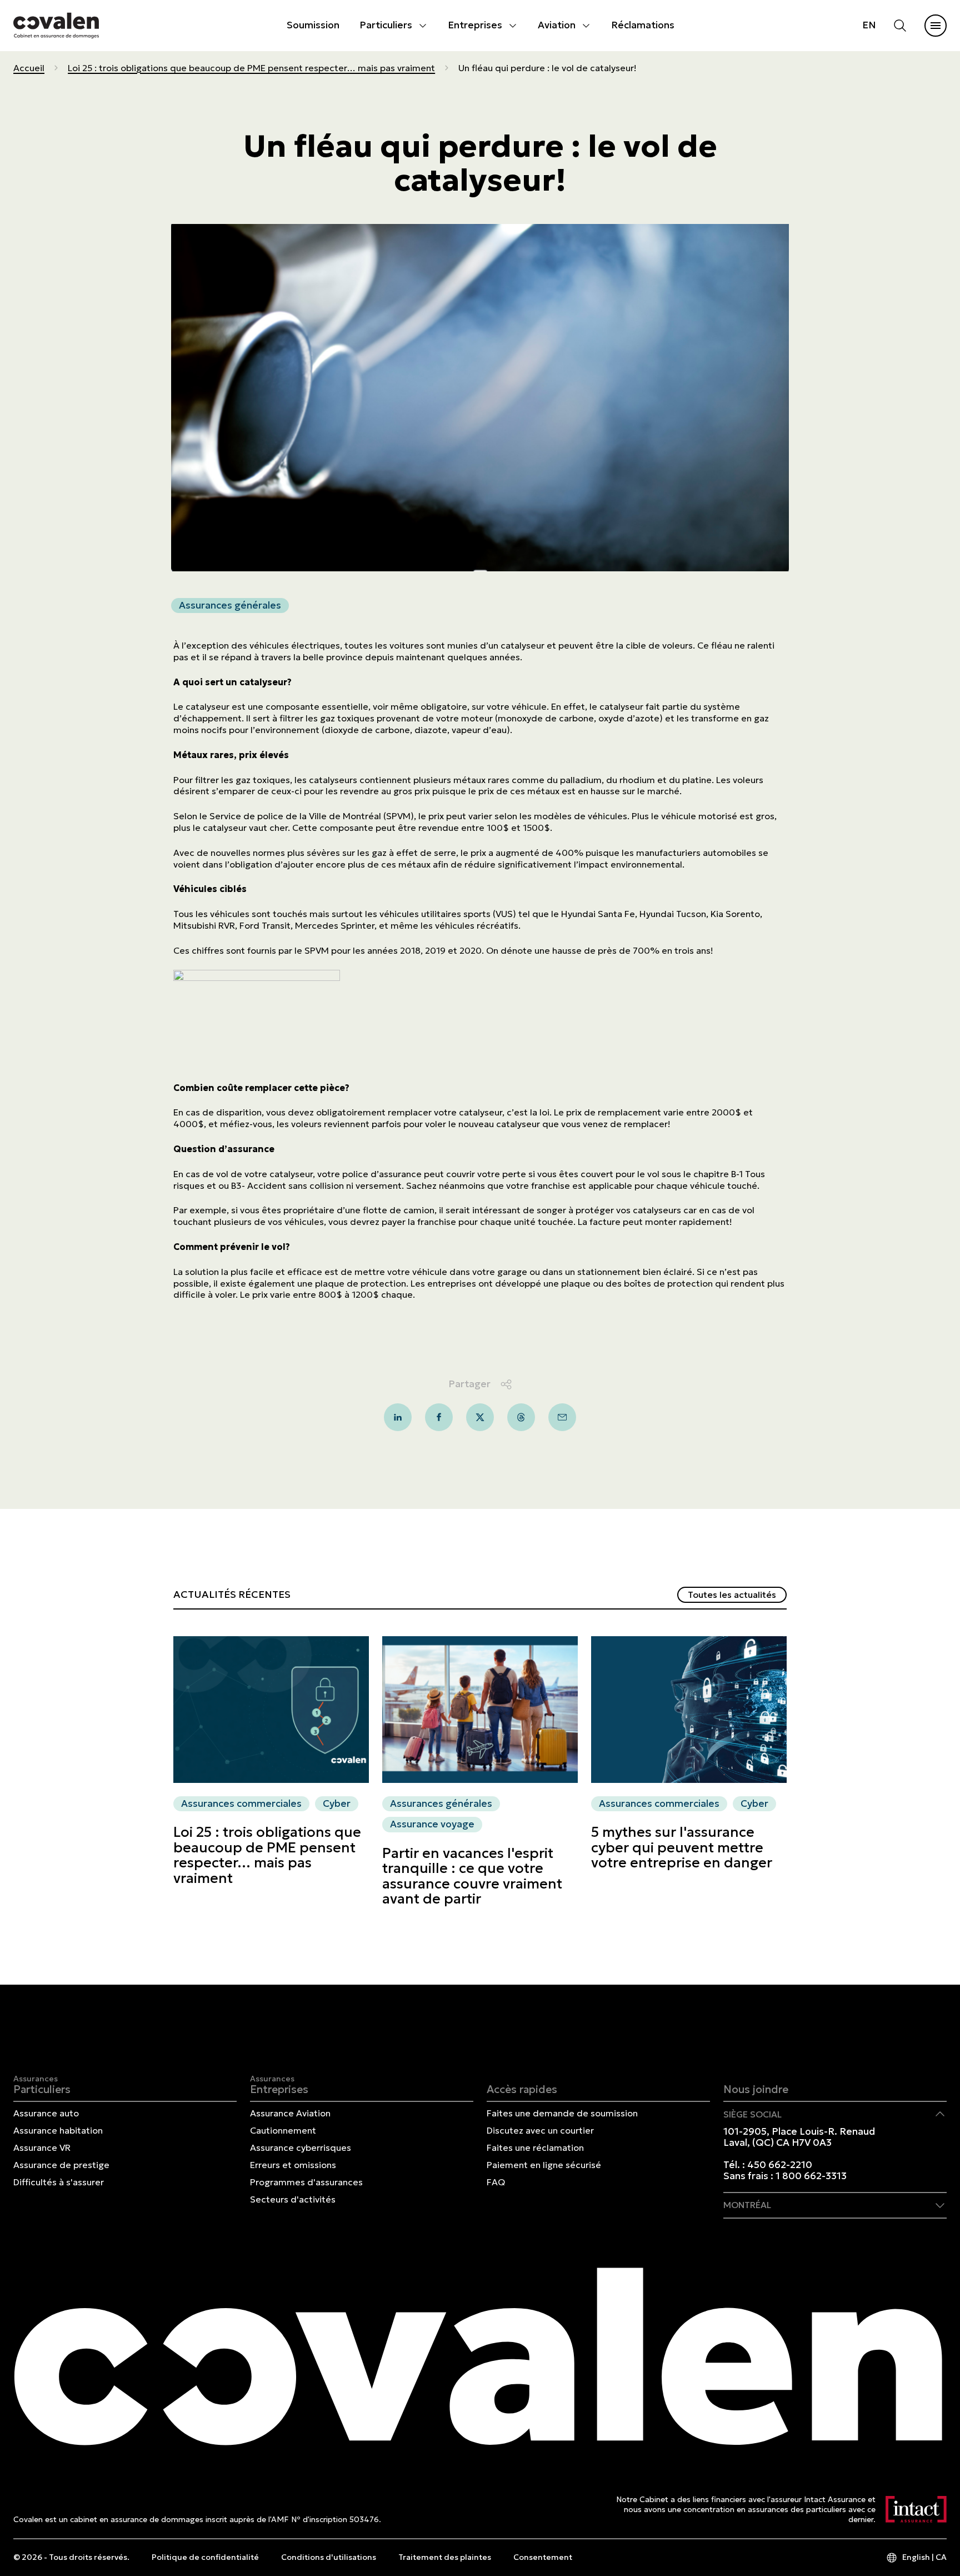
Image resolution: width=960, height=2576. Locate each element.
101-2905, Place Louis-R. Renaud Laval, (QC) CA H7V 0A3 (799, 2137)
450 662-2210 (780, 2165)
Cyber (337, 1803)
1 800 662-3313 (811, 2176)
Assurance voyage (432, 1825)
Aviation (557, 25)
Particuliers (386, 25)
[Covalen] (56, 25)
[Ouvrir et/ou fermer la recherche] (900, 26)
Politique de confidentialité (205, 2557)
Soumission (313, 25)
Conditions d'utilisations (329, 2557)
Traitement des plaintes (445, 2557)
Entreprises (475, 25)
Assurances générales (230, 605)
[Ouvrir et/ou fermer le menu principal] (936, 26)
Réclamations (643, 25)
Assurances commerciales (241, 1803)
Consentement (543, 2557)
